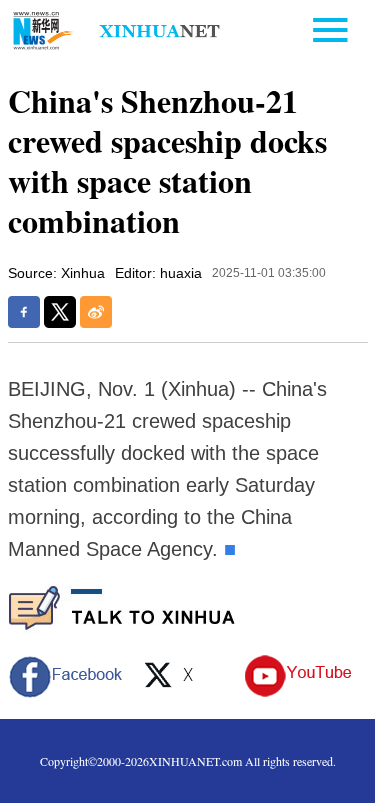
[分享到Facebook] (24, 312)
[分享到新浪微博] (96, 312)
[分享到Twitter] (60, 312)
